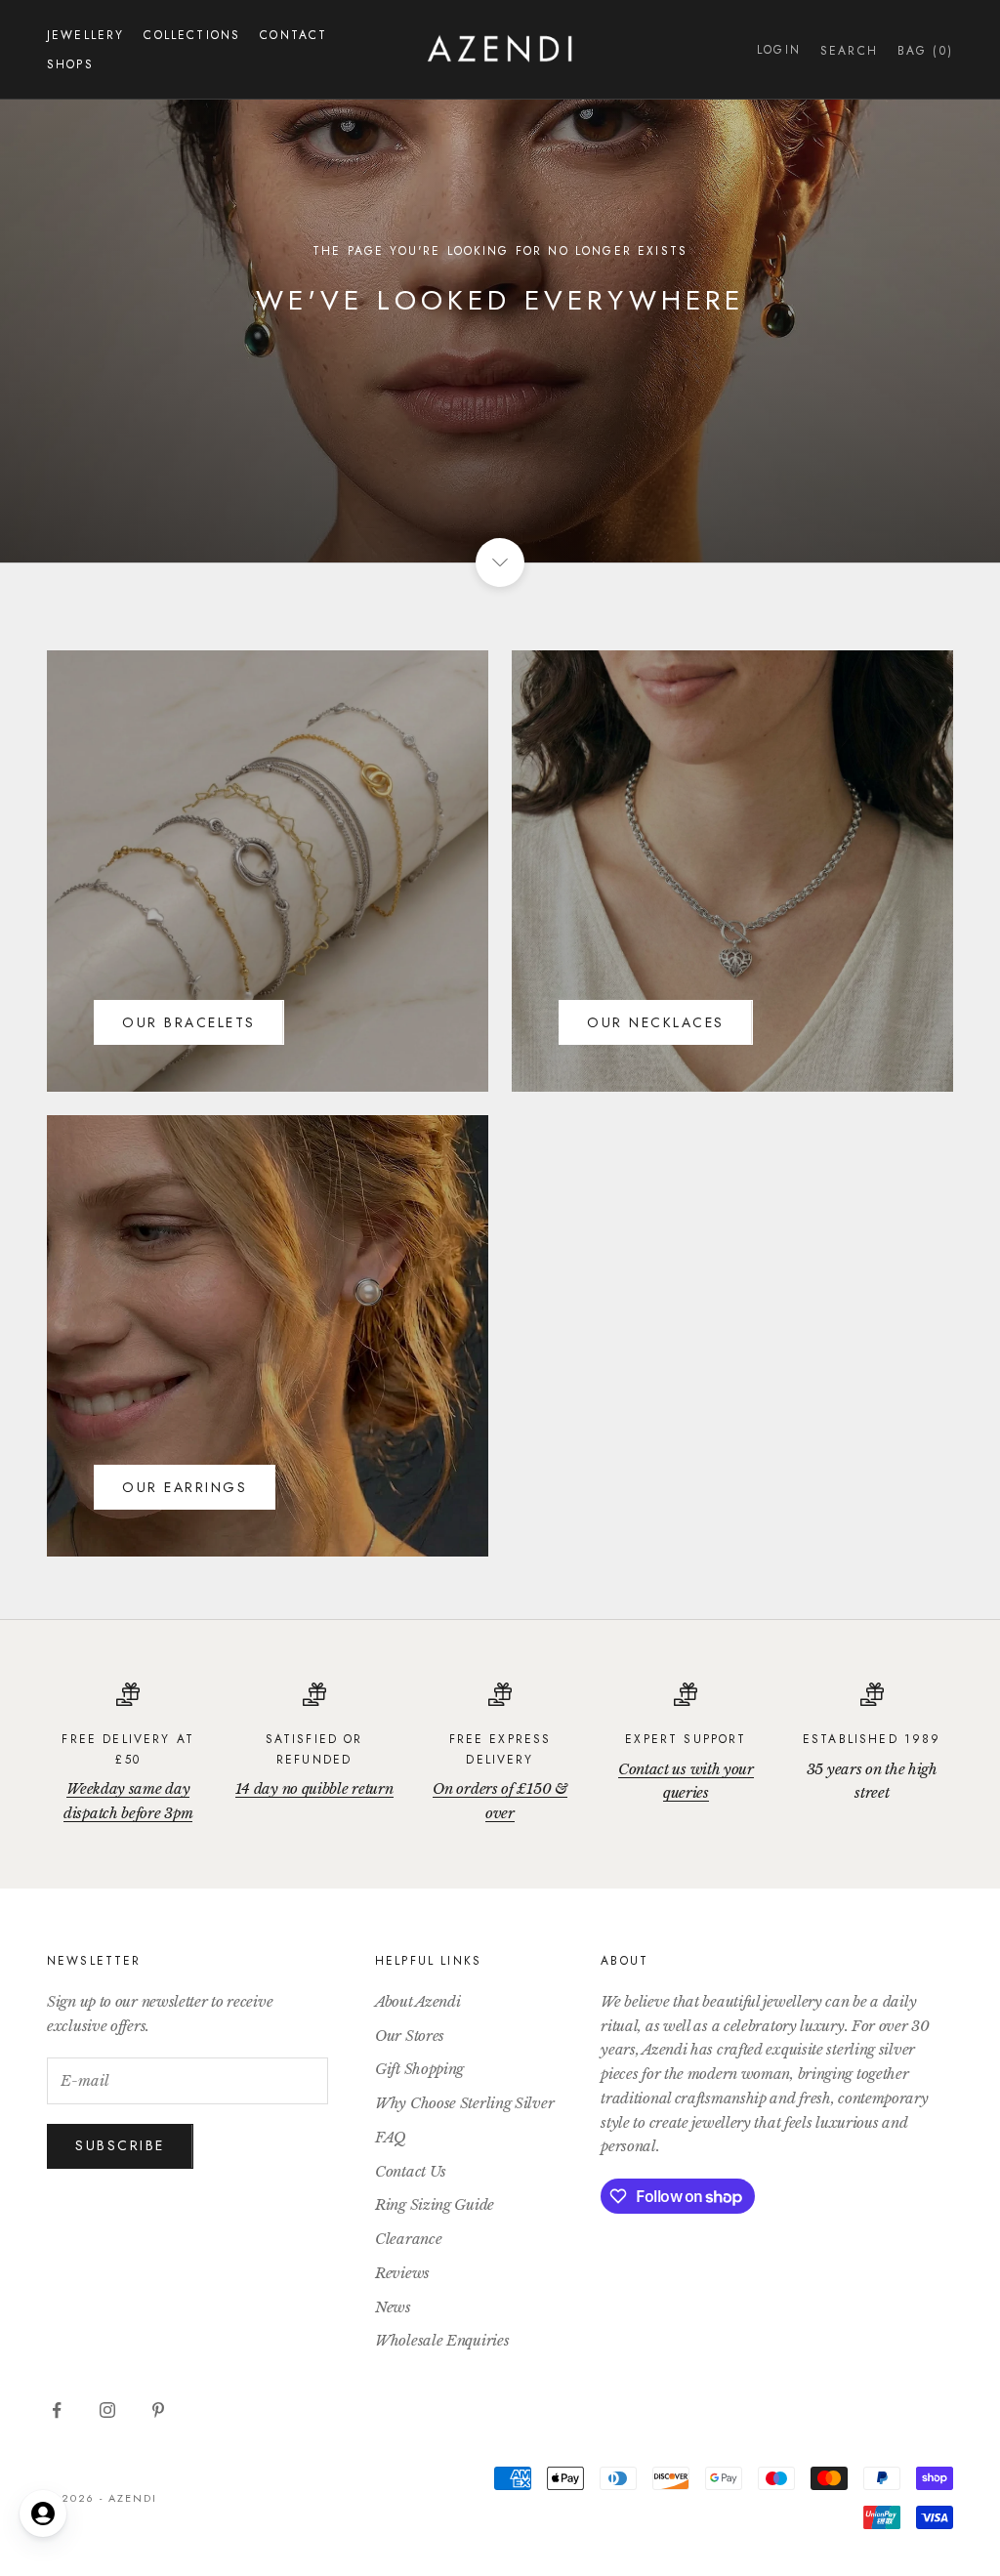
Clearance (408, 2239)
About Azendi (417, 2001)
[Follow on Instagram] (107, 2410)
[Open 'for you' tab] (43, 2514)
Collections (192, 35)
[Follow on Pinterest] (158, 2410)
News (393, 2307)
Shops (70, 64)
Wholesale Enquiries (442, 2340)
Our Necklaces (656, 1022)
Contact (293, 35)
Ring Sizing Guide (435, 2204)
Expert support (686, 1739)
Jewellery (85, 35)
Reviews (402, 2273)
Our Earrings (185, 1487)
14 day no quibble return (314, 1788)
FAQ (391, 2137)
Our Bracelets (189, 1022)
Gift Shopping (419, 2069)
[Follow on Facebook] (57, 2410)
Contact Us (411, 2171)
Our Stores (410, 2036)
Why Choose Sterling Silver (464, 2103)
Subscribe (120, 2145)
